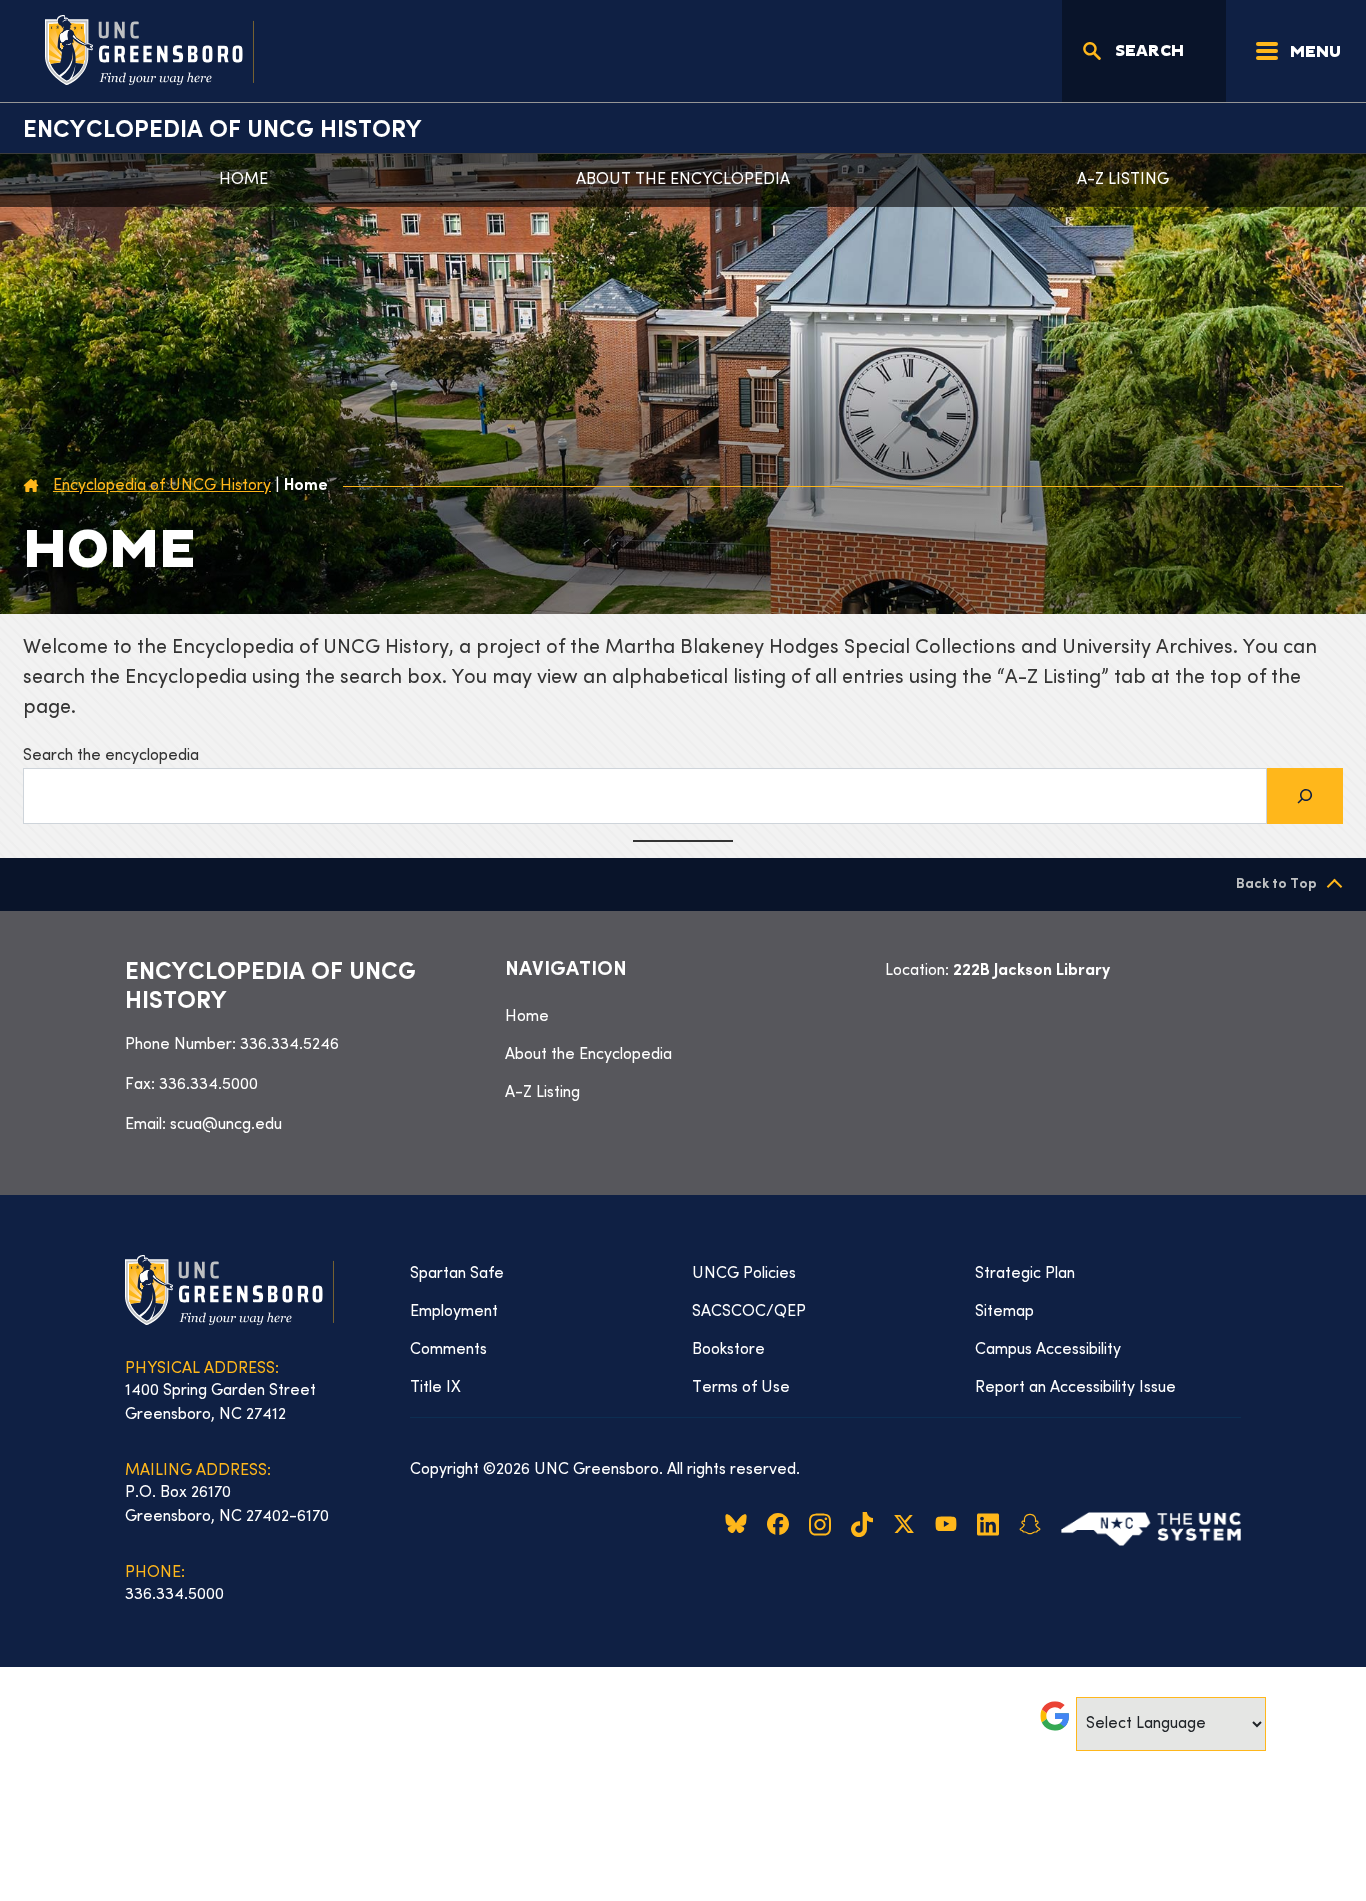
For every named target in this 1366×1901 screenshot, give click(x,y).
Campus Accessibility (1048, 1350)
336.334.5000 (208, 1085)
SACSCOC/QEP (749, 1312)
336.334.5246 (289, 1045)
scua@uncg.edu (226, 1125)
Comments (448, 1350)
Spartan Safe (457, 1274)
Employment (454, 1312)
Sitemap (1004, 1312)
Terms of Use (741, 1388)
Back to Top (1276, 884)
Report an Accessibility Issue (1075, 1388)
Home (243, 180)
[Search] (1305, 796)
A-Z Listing (1123, 180)
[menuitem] (683, 1017)
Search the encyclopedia (111, 756)
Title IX (435, 1388)
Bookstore (728, 1350)
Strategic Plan (1025, 1274)
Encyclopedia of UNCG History (222, 131)
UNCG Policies (744, 1274)
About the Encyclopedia (683, 180)
